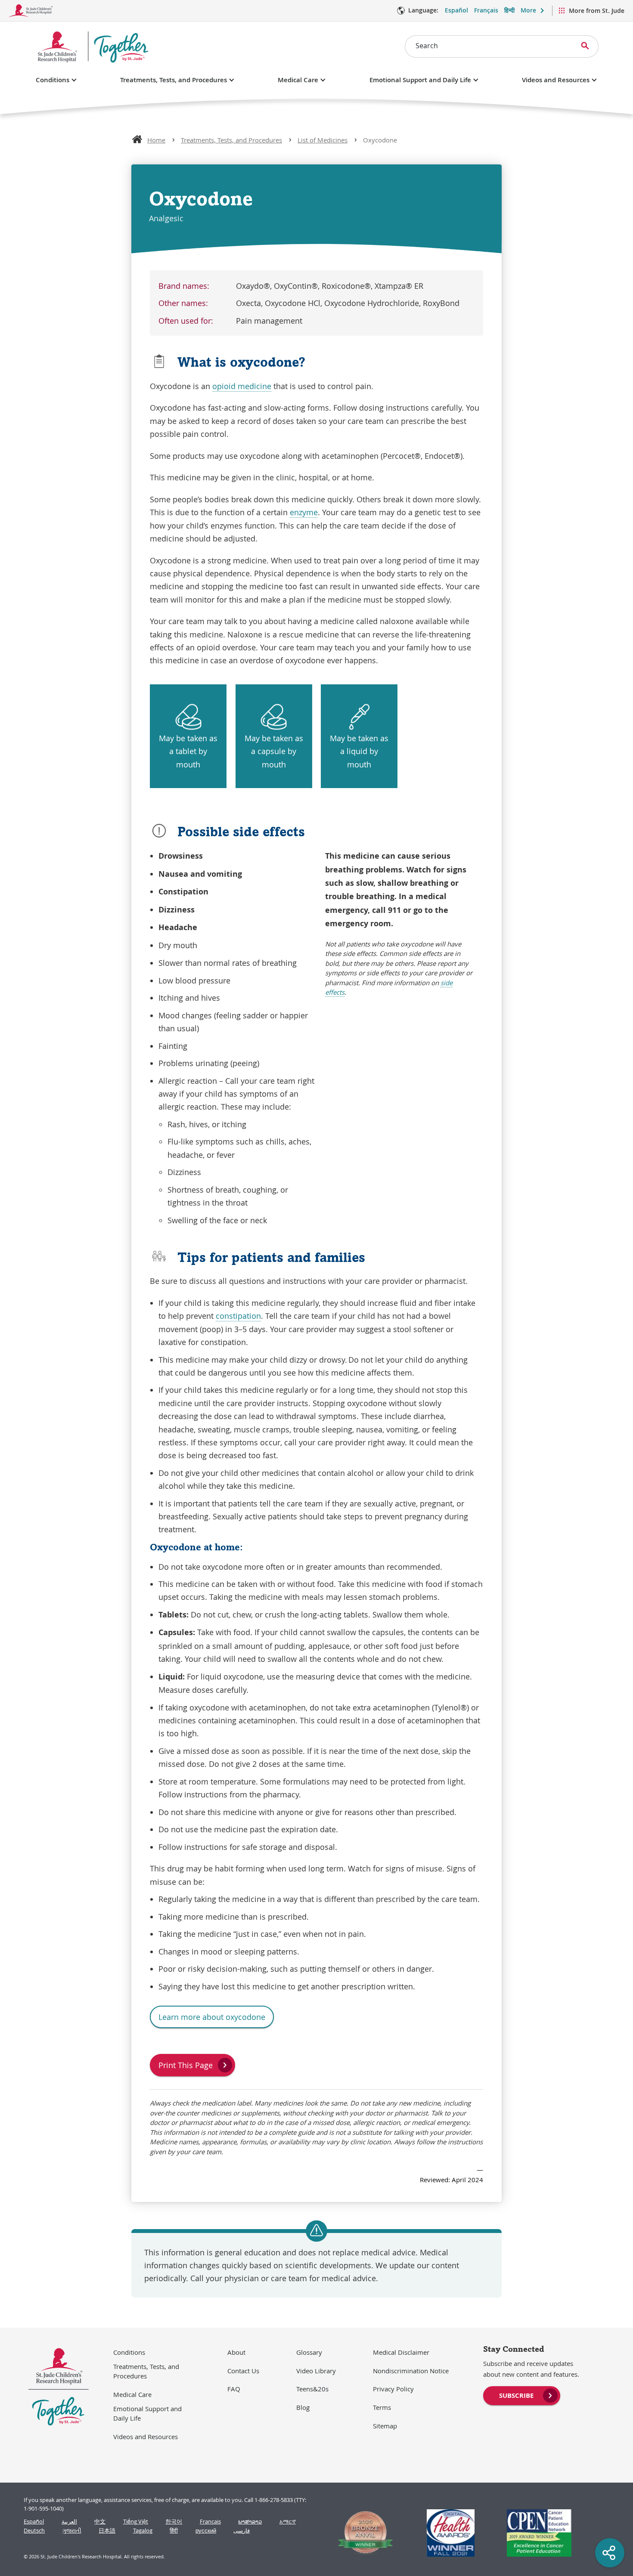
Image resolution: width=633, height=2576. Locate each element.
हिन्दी (509, 10)
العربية (69, 2522)
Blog (303, 2407)
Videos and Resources (556, 80)
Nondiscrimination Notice (411, 2371)
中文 (100, 2522)
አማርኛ (288, 2522)
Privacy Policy (393, 2389)
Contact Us (243, 2371)
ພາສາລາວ (250, 2522)
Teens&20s (312, 2389)
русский (206, 2531)
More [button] (528, 10)
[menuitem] (522, 2395)
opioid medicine (242, 386)
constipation (238, 1316)
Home (156, 140)
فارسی (242, 2531)
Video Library (316, 2371)
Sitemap (385, 2426)
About (236, 2352)
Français (486, 10)
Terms (382, 2407)
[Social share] (610, 2553)
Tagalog (143, 2531)
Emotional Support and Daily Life (420, 80)
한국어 (174, 2522)
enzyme (304, 512)
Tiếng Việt (136, 2522)
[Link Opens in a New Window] (362, 2533)
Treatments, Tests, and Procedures (174, 80)
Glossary (309, 2352)
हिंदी (174, 2531)
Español (456, 10)
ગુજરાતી (72, 2531)
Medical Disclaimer (401, 2352)
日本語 (107, 2531)
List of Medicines (323, 140)
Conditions (53, 80)
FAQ (234, 2389)
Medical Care (298, 80)
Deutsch (34, 2531)
